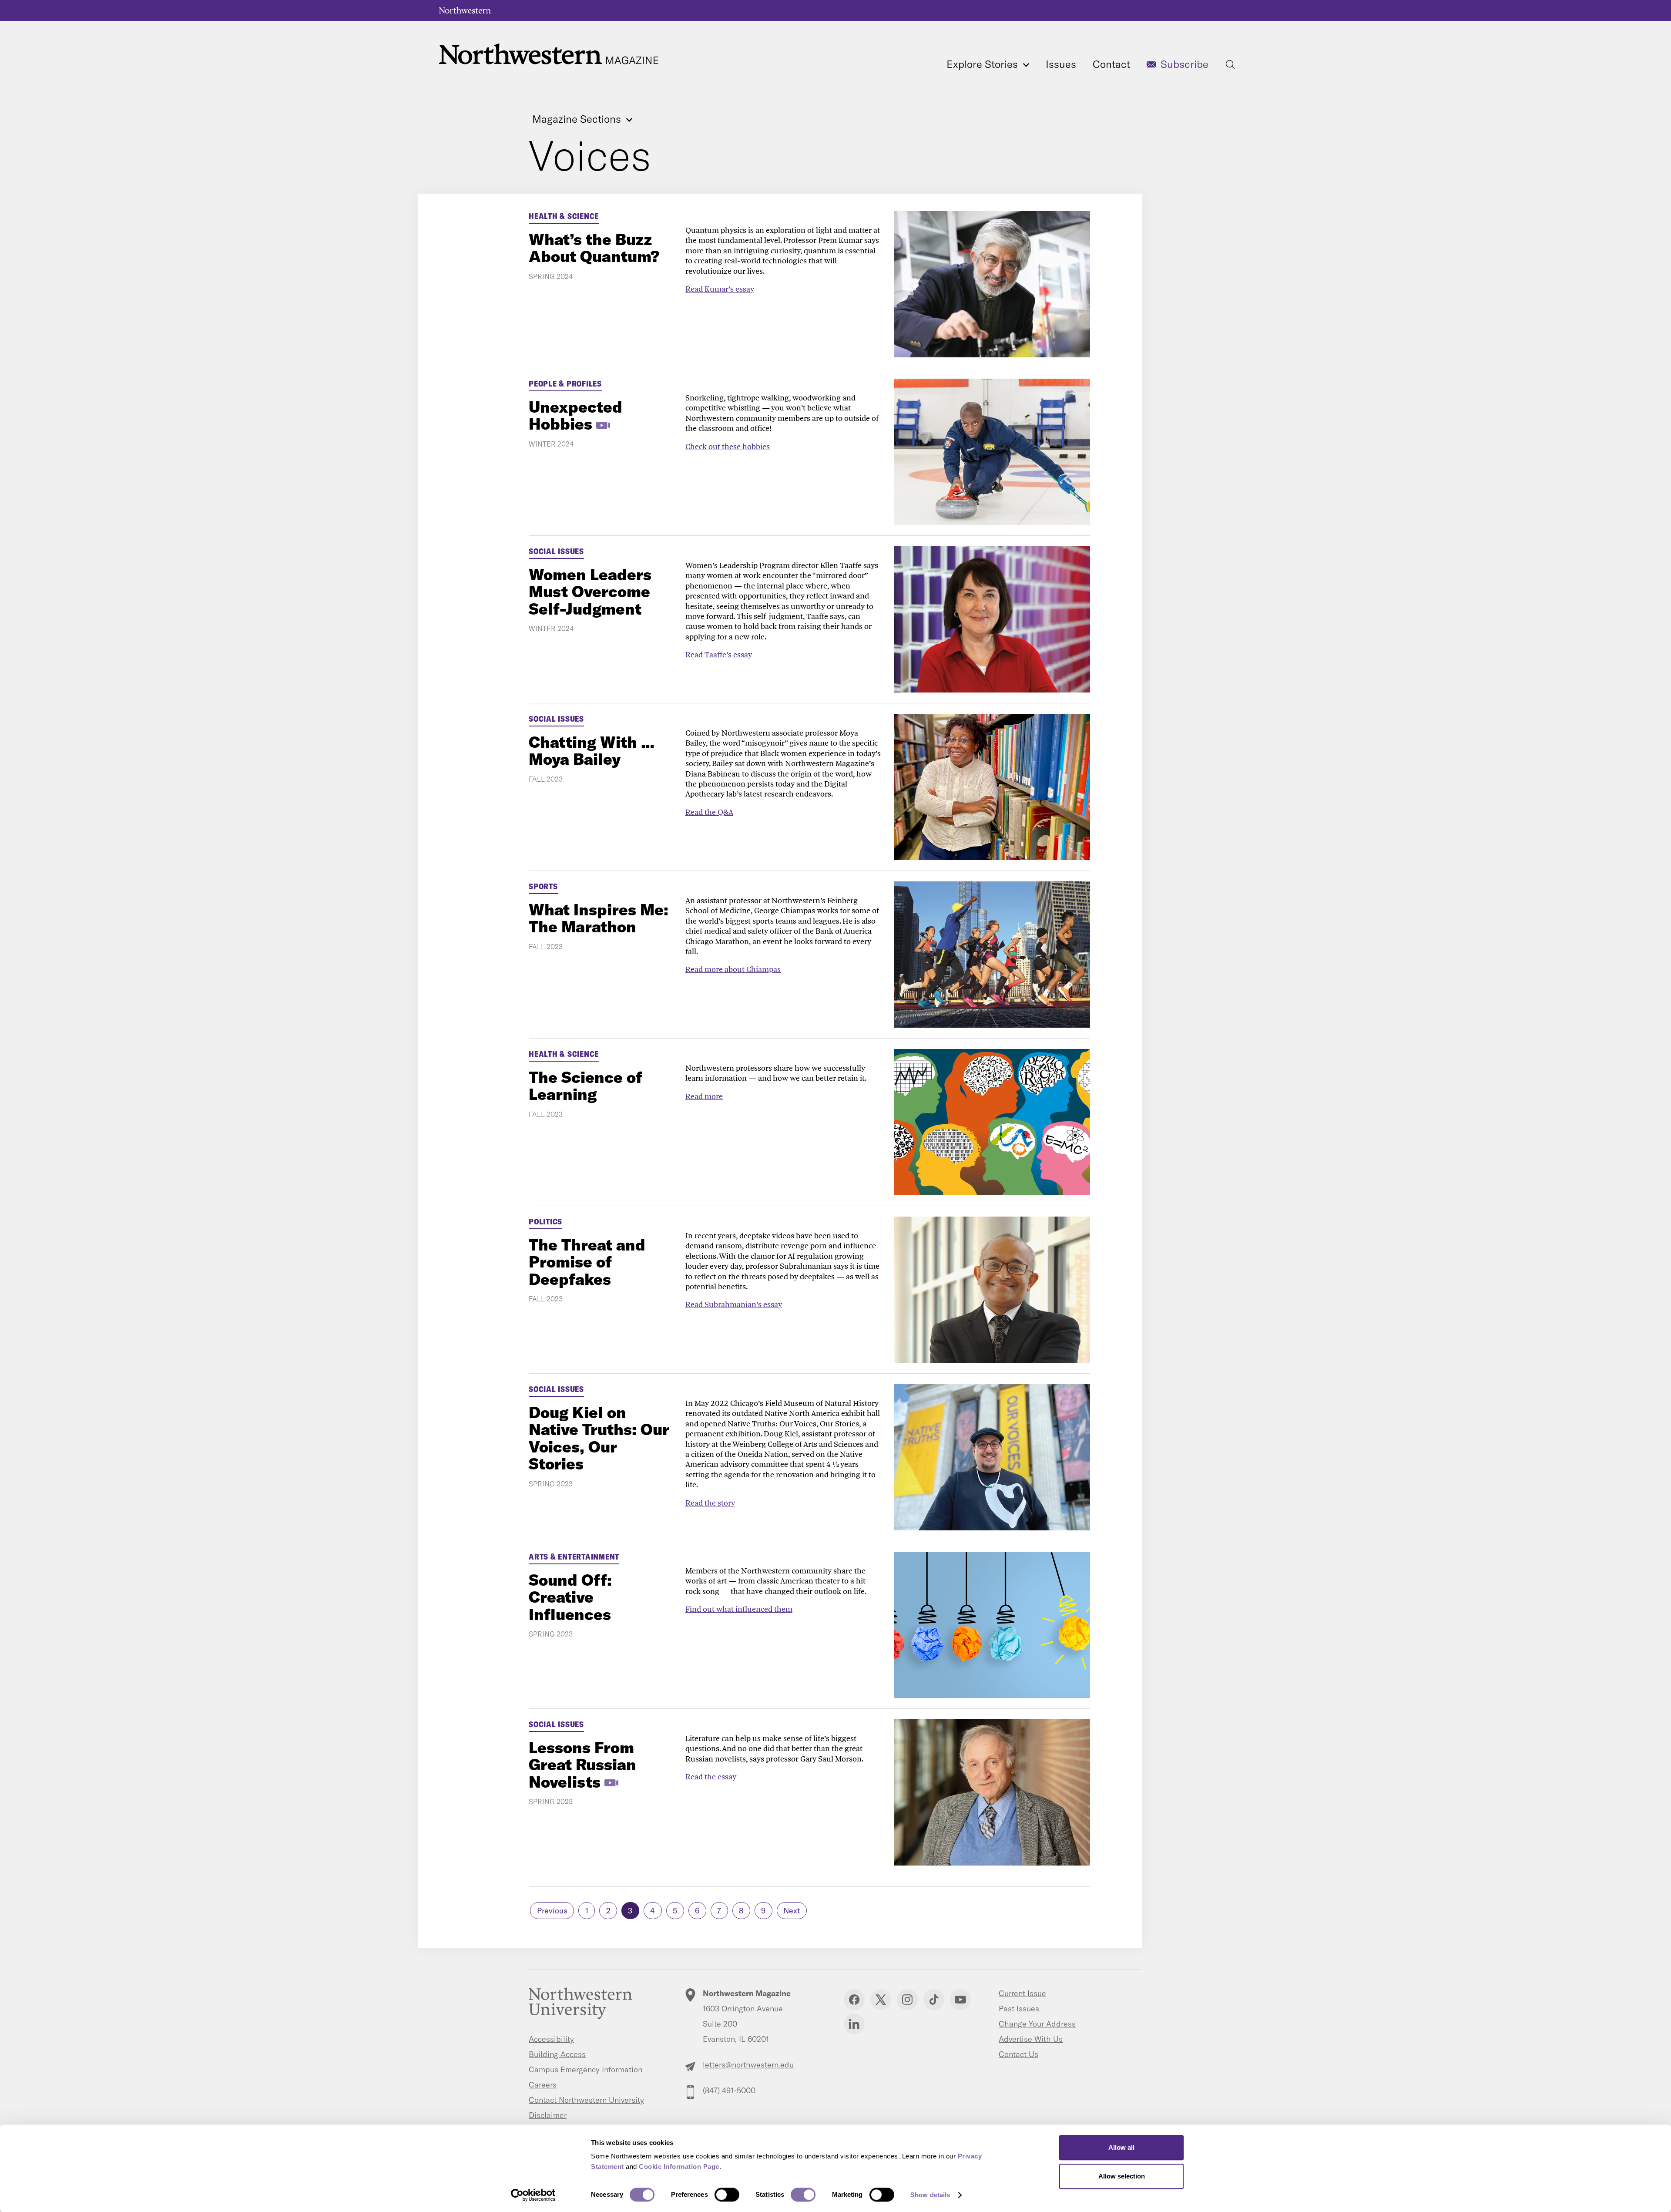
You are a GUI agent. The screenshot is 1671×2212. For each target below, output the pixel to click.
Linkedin (854, 2024)
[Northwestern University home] (465, 10)
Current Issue (1022, 1993)
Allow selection (1122, 2176)
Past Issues (1019, 2009)
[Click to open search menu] (1230, 64)
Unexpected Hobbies (575, 415)
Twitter (881, 2000)
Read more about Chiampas (733, 969)
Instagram (907, 2000)
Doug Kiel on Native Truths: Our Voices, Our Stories (599, 1438)
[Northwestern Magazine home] (549, 54)
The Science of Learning (586, 1086)
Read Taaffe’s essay (719, 654)
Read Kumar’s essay (720, 289)
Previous (552, 1911)
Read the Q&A (709, 812)
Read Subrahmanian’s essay (734, 1304)
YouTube (960, 2000)
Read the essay (711, 1777)
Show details (930, 2195)
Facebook (854, 2000)
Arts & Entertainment (574, 1557)
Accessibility (551, 2039)
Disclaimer (548, 2115)
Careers (543, 2085)
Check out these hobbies (728, 446)
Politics (545, 1222)
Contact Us (1018, 2054)
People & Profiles (565, 384)
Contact (1111, 64)
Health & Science (564, 216)
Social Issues (556, 551)
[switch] (727, 2195)
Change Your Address (1037, 2024)
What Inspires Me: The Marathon (599, 918)
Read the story (710, 1503)
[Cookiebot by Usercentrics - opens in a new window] (533, 2195)
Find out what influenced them (739, 1609)
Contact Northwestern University (586, 2100)
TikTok (934, 2000)
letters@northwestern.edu (748, 2065)
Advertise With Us (1031, 2039)
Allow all (1121, 2147)
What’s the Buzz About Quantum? (594, 248)
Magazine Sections (578, 119)
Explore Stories (983, 64)
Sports (543, 886)
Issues (1061, 64)
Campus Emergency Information (586, 2069)
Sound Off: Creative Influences (570, 1597)
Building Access (557, 2054)
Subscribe (1184, 64)
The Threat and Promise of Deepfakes (587, 1262)
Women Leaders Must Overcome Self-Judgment (590, 592)
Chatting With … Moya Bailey (592, 751)
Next (792, 1911)
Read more (704, 1096)
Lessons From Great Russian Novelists (582, 1765)
